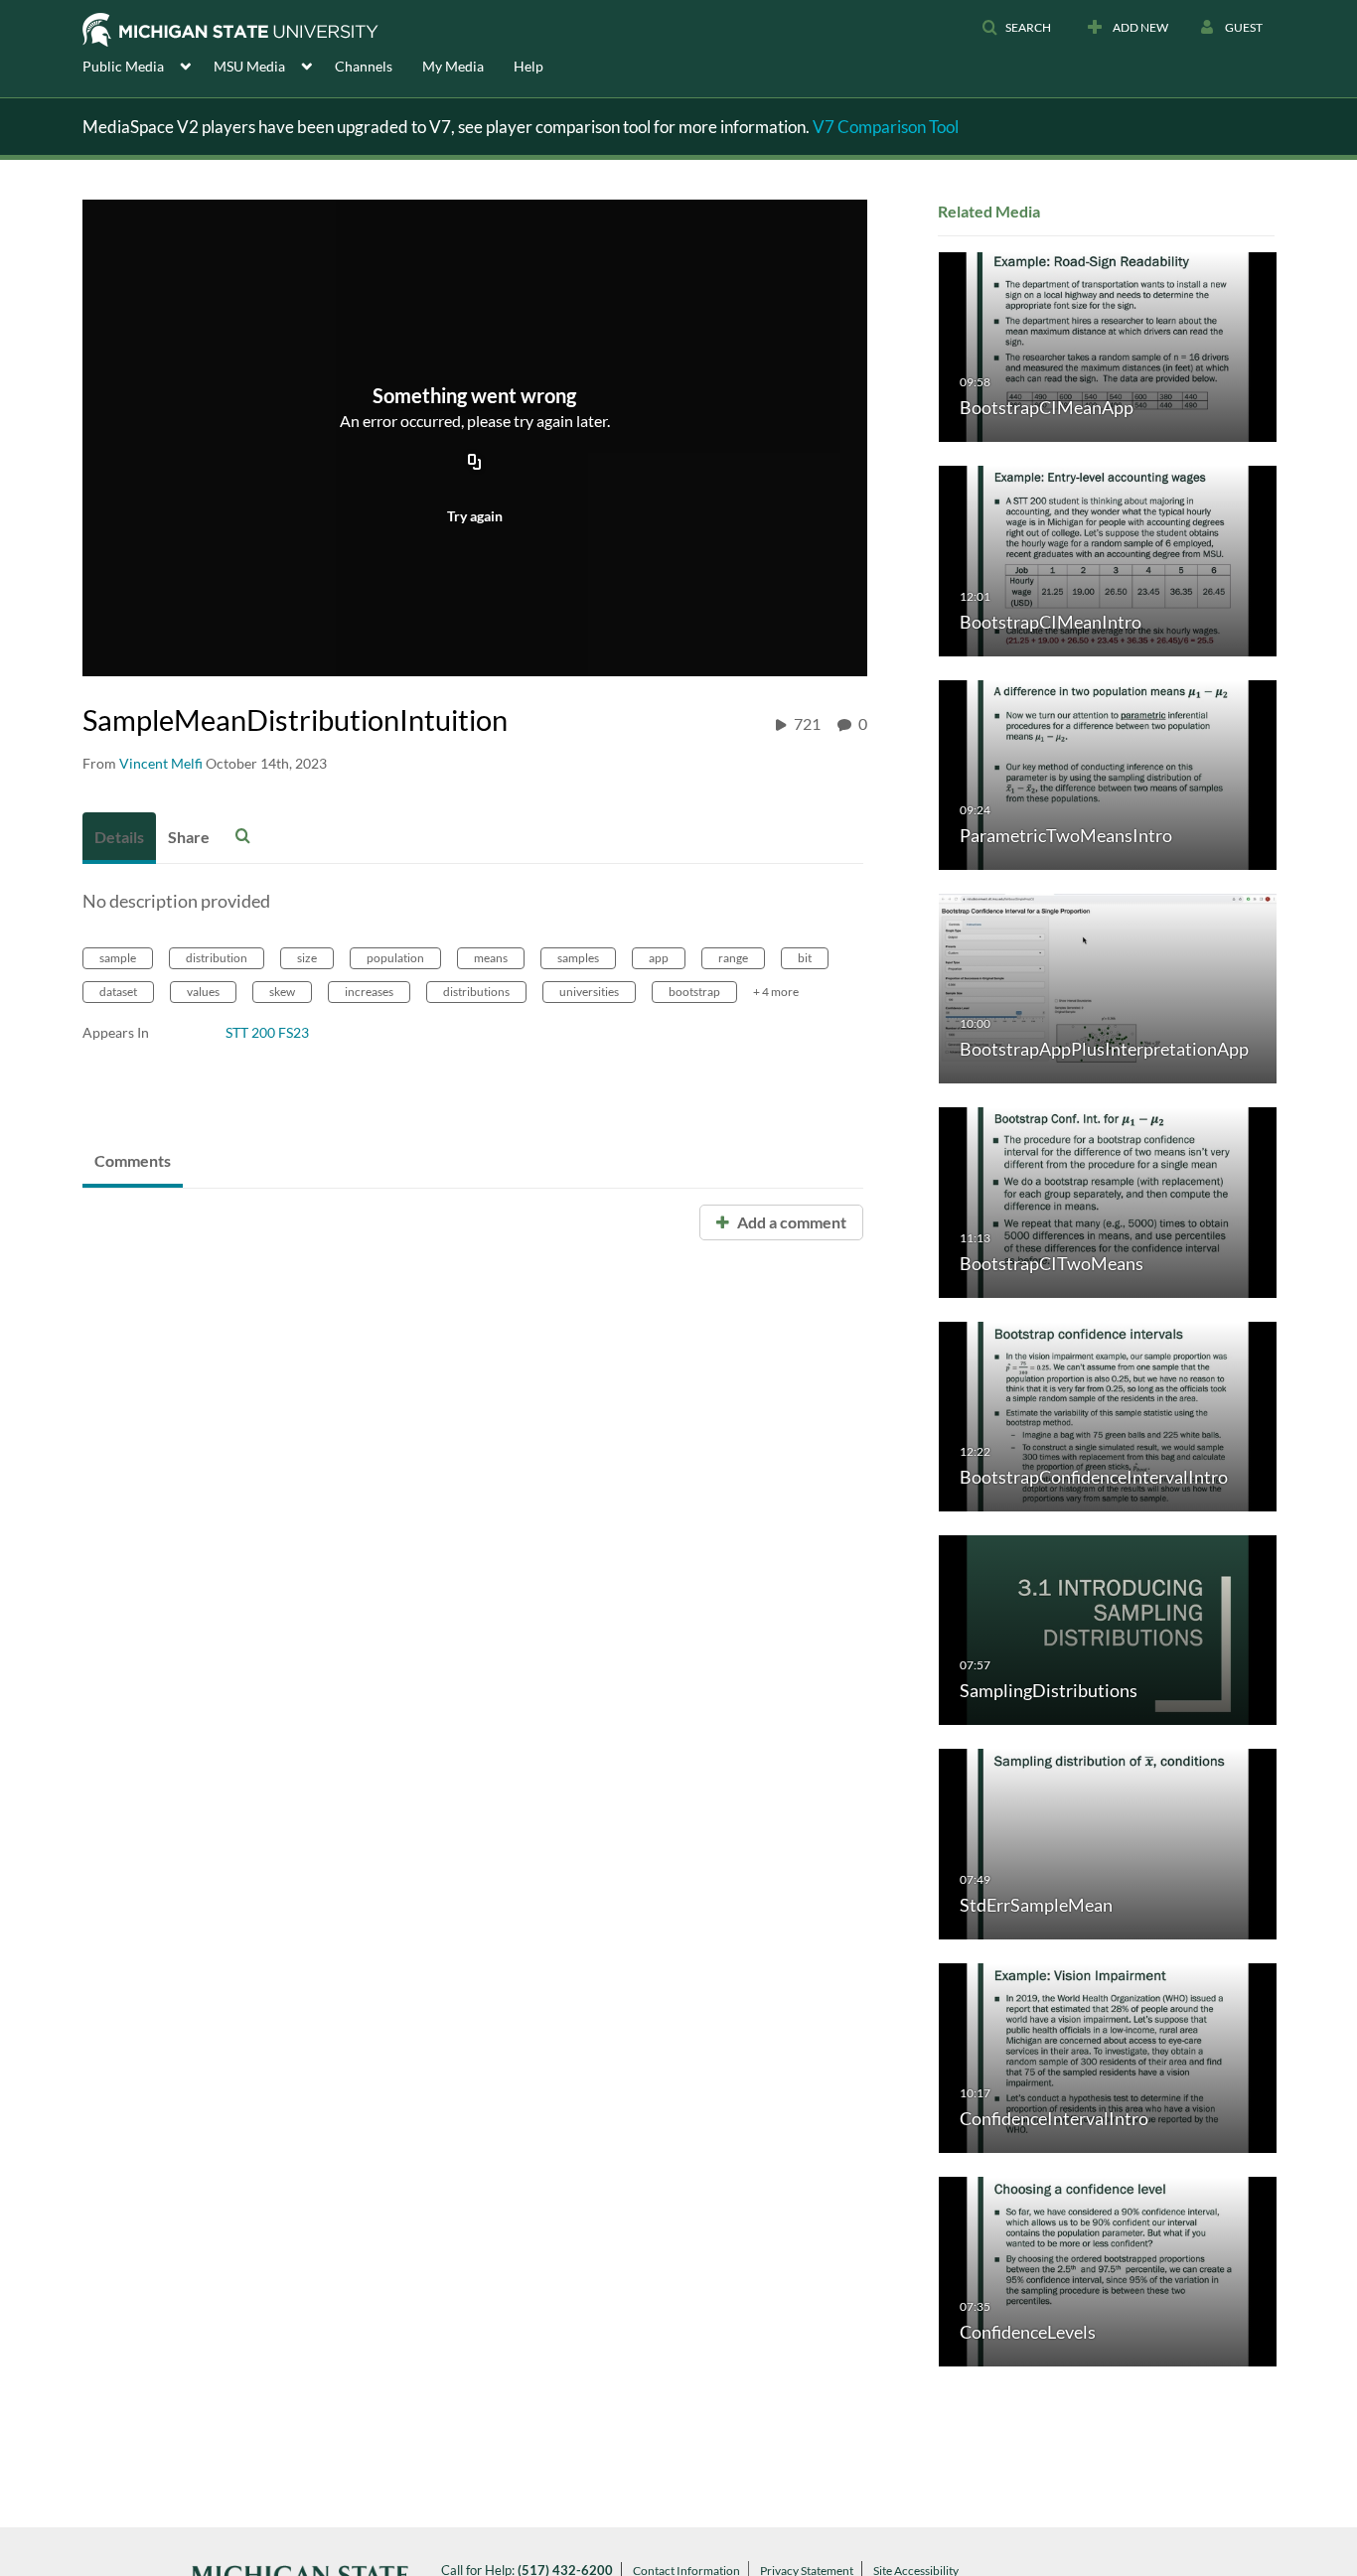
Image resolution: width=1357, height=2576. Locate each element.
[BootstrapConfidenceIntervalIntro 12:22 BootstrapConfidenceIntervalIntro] (1108, 1415)
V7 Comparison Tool (886, 127)
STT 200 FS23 (267, 1032)
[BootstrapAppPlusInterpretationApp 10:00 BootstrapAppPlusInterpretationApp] (1108, 988)
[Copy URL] (475, 464)
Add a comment (790, 1222)
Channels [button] (364, 66)
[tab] (119, 838)
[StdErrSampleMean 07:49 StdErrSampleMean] (1108, 1843)
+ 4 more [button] (776, 992)
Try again (475, 516)
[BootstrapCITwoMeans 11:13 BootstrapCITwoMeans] (1108, 1201)
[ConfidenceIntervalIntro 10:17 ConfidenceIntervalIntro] (1108, 2056)
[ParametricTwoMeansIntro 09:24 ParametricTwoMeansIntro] (1108, 773)
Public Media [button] (123, 66)
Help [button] (528, 66)
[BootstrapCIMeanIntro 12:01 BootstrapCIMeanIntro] (1108, 560)
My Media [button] (453, 66)
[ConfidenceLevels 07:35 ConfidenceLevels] (1108, 2271)
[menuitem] (148, 65)
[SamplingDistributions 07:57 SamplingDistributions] (1108, 1629)
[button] (1016, 28)
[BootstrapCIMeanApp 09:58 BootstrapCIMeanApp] (1108, 346)
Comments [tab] (133, 1160)
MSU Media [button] (249, 66)
